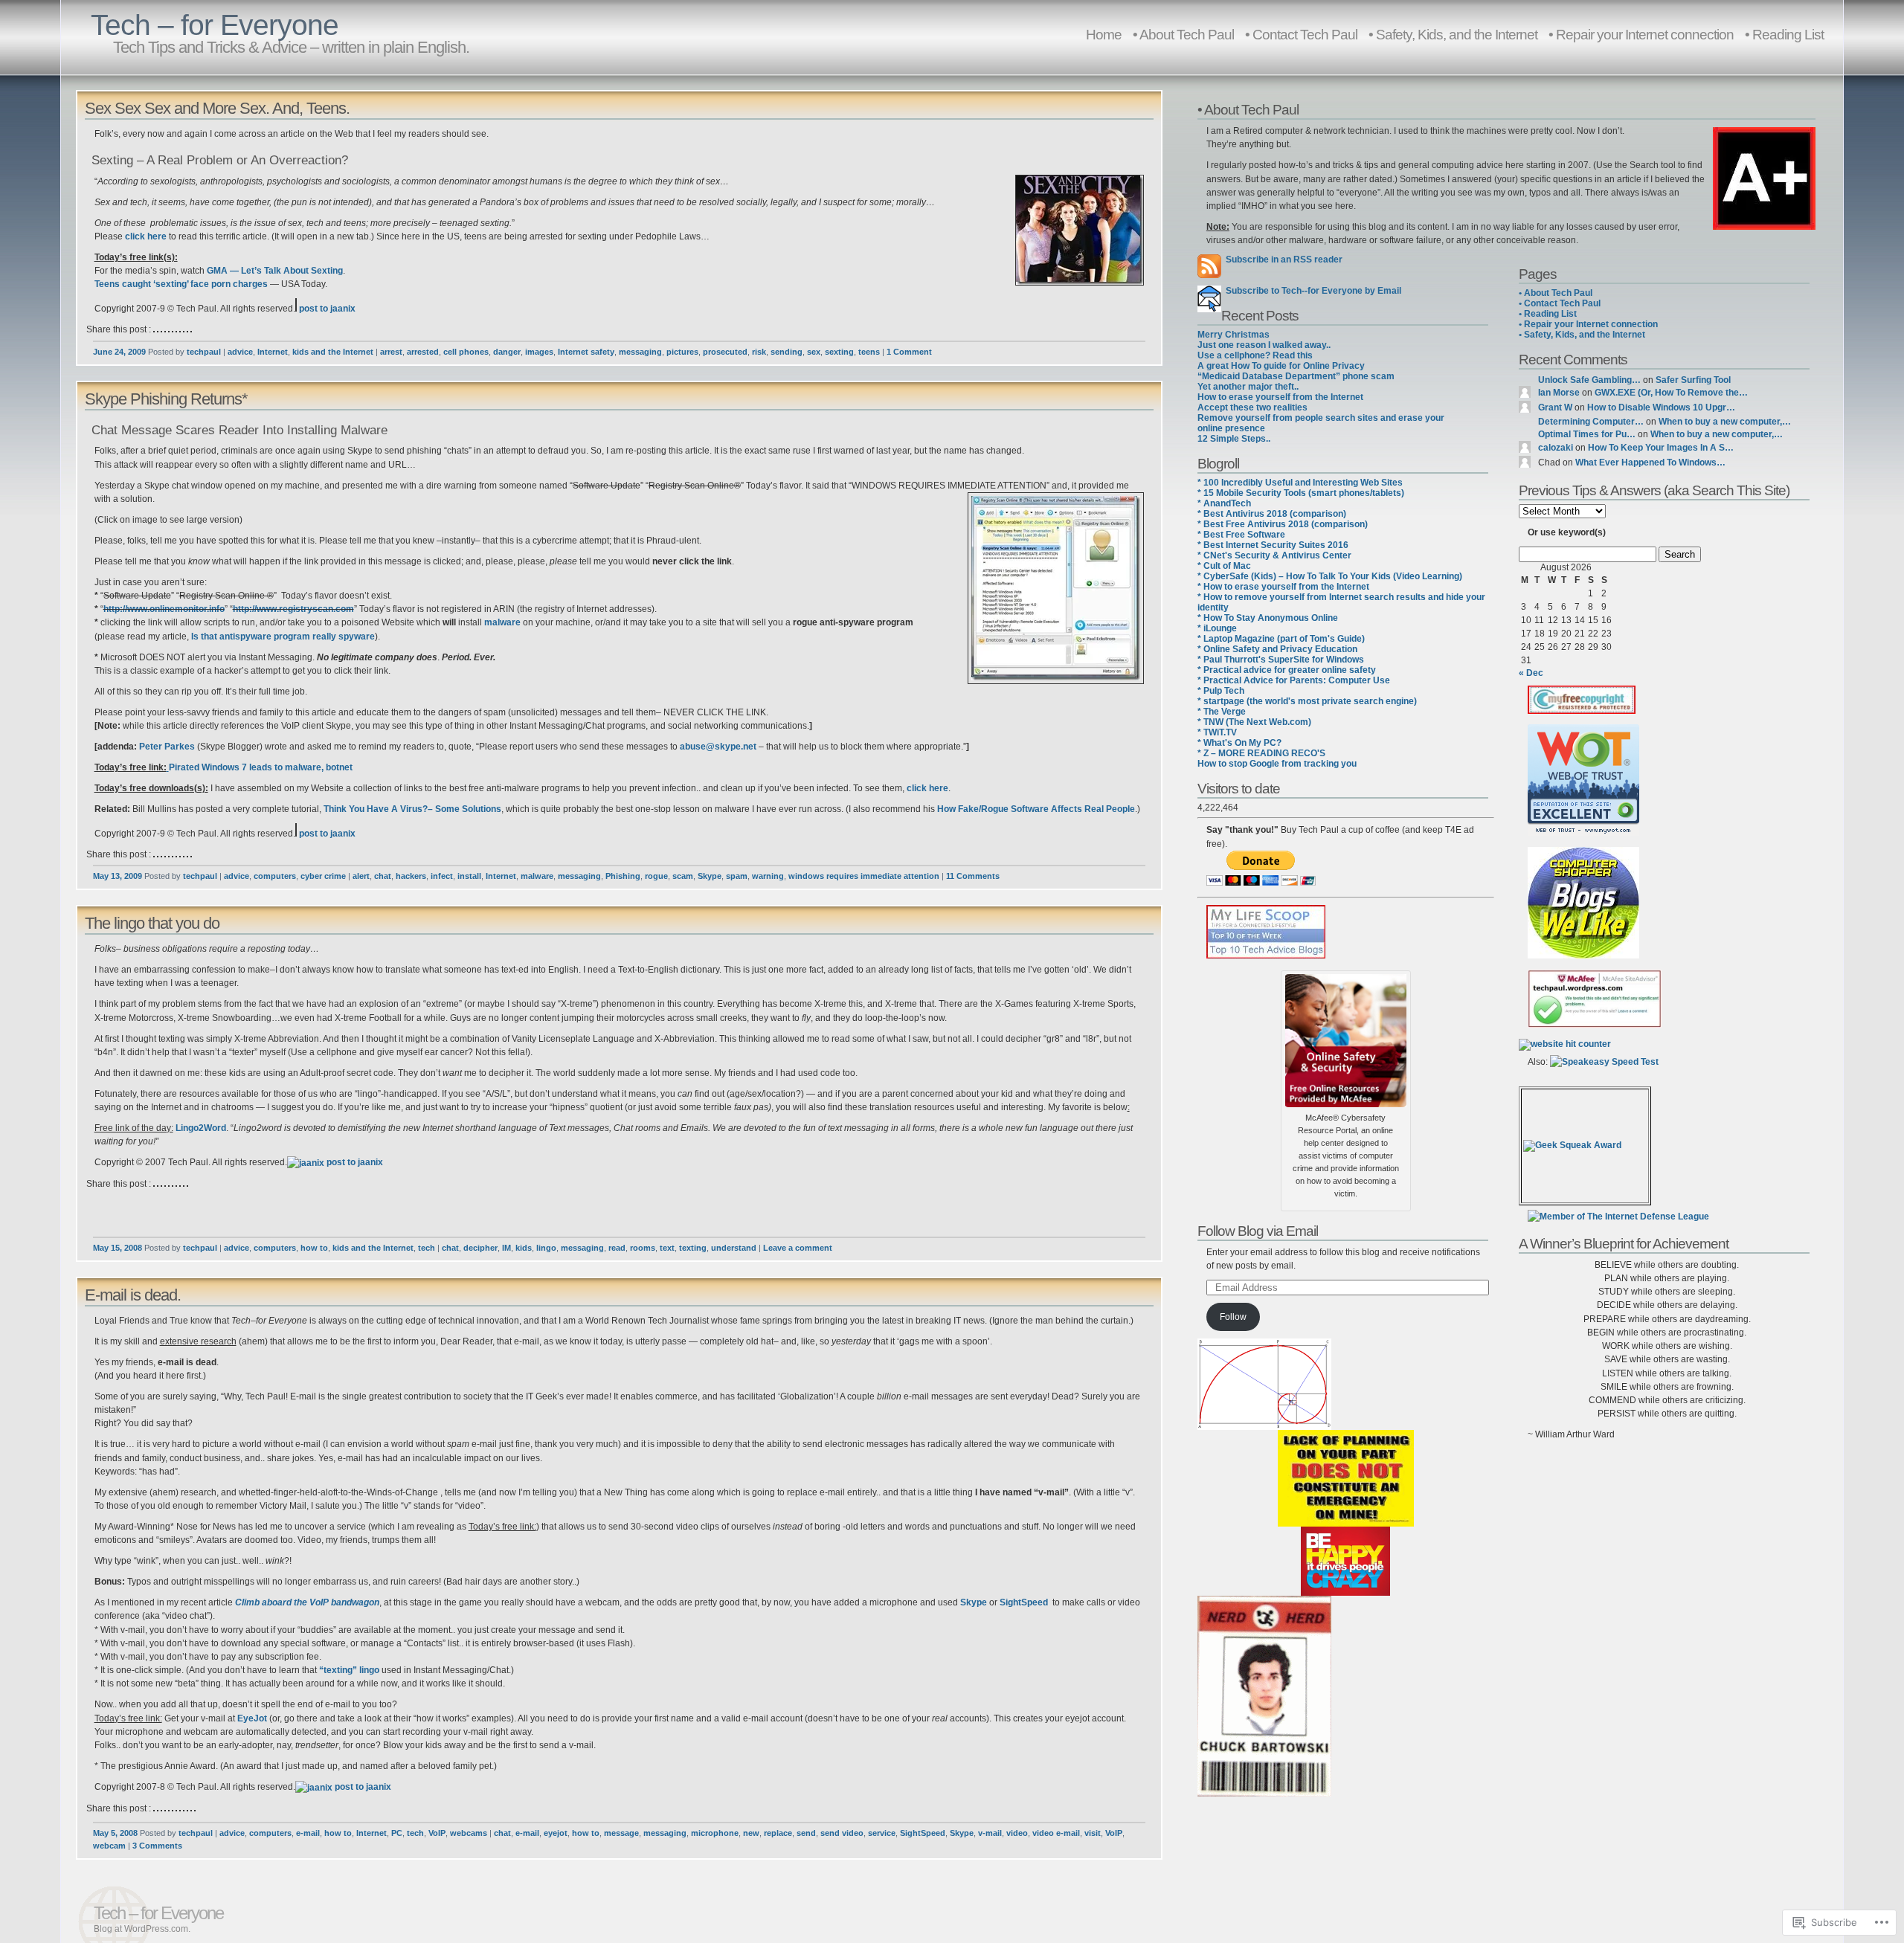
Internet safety (586, 352)
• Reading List (1784, 34)
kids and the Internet (333, 352)
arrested (423, 352)
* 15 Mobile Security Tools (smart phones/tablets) (1301, 493)
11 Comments (973, 876)
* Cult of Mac (1224, 566)
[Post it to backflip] (154, 1184)
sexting (839, 352)
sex (814, 352)
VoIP (437, 1833)
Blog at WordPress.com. (142, 1929)
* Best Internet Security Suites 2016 (1273, 545)
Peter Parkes (167, 747)
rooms (643, 1248)
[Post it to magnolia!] (176, 329)
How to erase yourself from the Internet (1280, 397)
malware (502, 622)
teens (869, 352)
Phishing (623, 876)
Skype (710, 876)
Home (1104, 34)
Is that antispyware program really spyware (283, 637)
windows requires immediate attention (864, 876)
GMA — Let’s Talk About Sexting (275, 271)
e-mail (308, 1833)
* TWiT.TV (1217, 732)
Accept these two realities (1252, 407)
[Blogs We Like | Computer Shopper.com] (1583, 956)
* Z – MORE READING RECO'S (1261, 753)
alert (361, 876)
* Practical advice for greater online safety (1287, 670)
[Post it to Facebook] (165, 329)
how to (314, 1248)
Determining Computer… (1591, 422)
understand (734, 1248)
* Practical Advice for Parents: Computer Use (1294, 680)
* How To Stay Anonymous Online (1268, 618)
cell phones (466, 352)
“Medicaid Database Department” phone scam (1296, 376)
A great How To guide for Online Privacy (1281, 366)
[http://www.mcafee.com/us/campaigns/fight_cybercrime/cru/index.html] (1346, 1037)
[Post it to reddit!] (180, 329)
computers (275, 876)
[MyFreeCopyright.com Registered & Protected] (1582, 711)
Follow (1233, 1317)
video (1017, 1833)
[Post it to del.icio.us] (154, 329)
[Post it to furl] (169, 329)
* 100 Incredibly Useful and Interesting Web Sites (1300, 483)
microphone (715, 1833)
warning (768, 876)
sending (787, 352)
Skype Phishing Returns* (166, 399)
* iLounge (1217, 628)
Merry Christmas (1234, 335)
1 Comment (909, 352)
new (751, 1833)
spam (737, 876)
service (882, 1833)
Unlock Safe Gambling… (1589, 380)
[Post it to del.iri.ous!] (158, 329)
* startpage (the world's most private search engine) (1307, 701)
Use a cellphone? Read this (1255, 355)
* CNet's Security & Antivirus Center (1274, 555)
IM (506, 1248)
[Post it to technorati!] (184, 329)
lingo (546, 1248)
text (667, 1248)
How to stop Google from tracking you (1277, 764)
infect (442, 876)
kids (524, 1248)
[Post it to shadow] (180, 1808)
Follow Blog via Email (1258, 1231)
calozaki (1556, 448)
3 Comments (157, 1846)
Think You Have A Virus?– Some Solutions (412, 809)
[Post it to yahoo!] (191, 329)
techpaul (204, 352)
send (806, 1833)
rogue (656, 876)
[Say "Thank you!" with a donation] (1261, 883)
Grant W (1555, 407)
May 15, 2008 (118, 1248)
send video (842, 1833)
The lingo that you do (152, 923)
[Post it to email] (187, 1184)
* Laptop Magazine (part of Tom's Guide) (1281, 639)
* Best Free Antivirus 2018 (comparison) (1283, 524)
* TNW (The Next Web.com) (1254, 722)
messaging (640, 352)
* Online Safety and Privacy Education (1277, 649)
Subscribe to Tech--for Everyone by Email (1311, 291)
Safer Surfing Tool (1693, 380)
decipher (480, 1248)
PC (397, 1833)
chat (383, 876)
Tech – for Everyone (215, 25)
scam (683, 876)
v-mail (990, 1833)
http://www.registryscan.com (293, 609)
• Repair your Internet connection (1641, 34)
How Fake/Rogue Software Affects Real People (1036, 809)
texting (693, 1248)
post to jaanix (326, 309)
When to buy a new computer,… (1725, 422)
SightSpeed (1024, 1602)
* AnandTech (1224, 503)
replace (778, 1833)
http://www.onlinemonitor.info (164, 609)
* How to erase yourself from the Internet (1283, 587)
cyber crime (323, 876)
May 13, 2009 (118, 876)
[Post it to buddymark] (158, 1184)
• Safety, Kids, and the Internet (1453, 34)
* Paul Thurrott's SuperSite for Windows (1281, 660)
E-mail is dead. (133, 1295)
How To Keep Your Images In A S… (1661, 448)
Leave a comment (798, 1248)
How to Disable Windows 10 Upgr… (1661, 407)
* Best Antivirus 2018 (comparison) (1272, 514)
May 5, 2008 (115, 1833)
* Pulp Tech (1221, 691)
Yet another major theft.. (1248, 387)
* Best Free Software (1241, 535)
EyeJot (252, 1718)
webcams (469, 1833)
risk (759, 352)
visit (1093, 1833)
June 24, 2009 (119, 352)
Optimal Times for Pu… (1587, 434)
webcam (109, 1846)
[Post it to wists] (187, 329)
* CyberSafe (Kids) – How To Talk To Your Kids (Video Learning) (1330, 576)
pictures (682, 352)
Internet (273, 352)
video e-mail (1056, 1833)
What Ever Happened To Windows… (1650, 463)
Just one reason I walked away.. (1264, 345)
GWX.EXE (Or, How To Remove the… (1671, 393)
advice (240, 352)
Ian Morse (1559, 393)
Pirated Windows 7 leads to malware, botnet (261, 767)
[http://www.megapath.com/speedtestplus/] (1604, 1062)
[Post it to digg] (161, 329)
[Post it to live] (173, 329)
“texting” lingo (349, 1670)
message (621, 1833)
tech (427, 1248)
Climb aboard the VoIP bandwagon (307, 1602)
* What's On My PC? (1239, 743)
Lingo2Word (201, 1128)
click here (146, 236)
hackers (411, 876)
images (539, 352)
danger (507, 352)
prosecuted (725, 352)
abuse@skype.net (718, 747)
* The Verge (1222, 712)
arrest (391, 352)
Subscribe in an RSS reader (1284, 260)
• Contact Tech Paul (1301, 34)
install (469, 876)
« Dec (1531, 673)
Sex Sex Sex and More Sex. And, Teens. (217, 108)
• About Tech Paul (1183, 34)
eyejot (556, 1833)
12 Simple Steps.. (1234, 439)
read (617, 1248)
